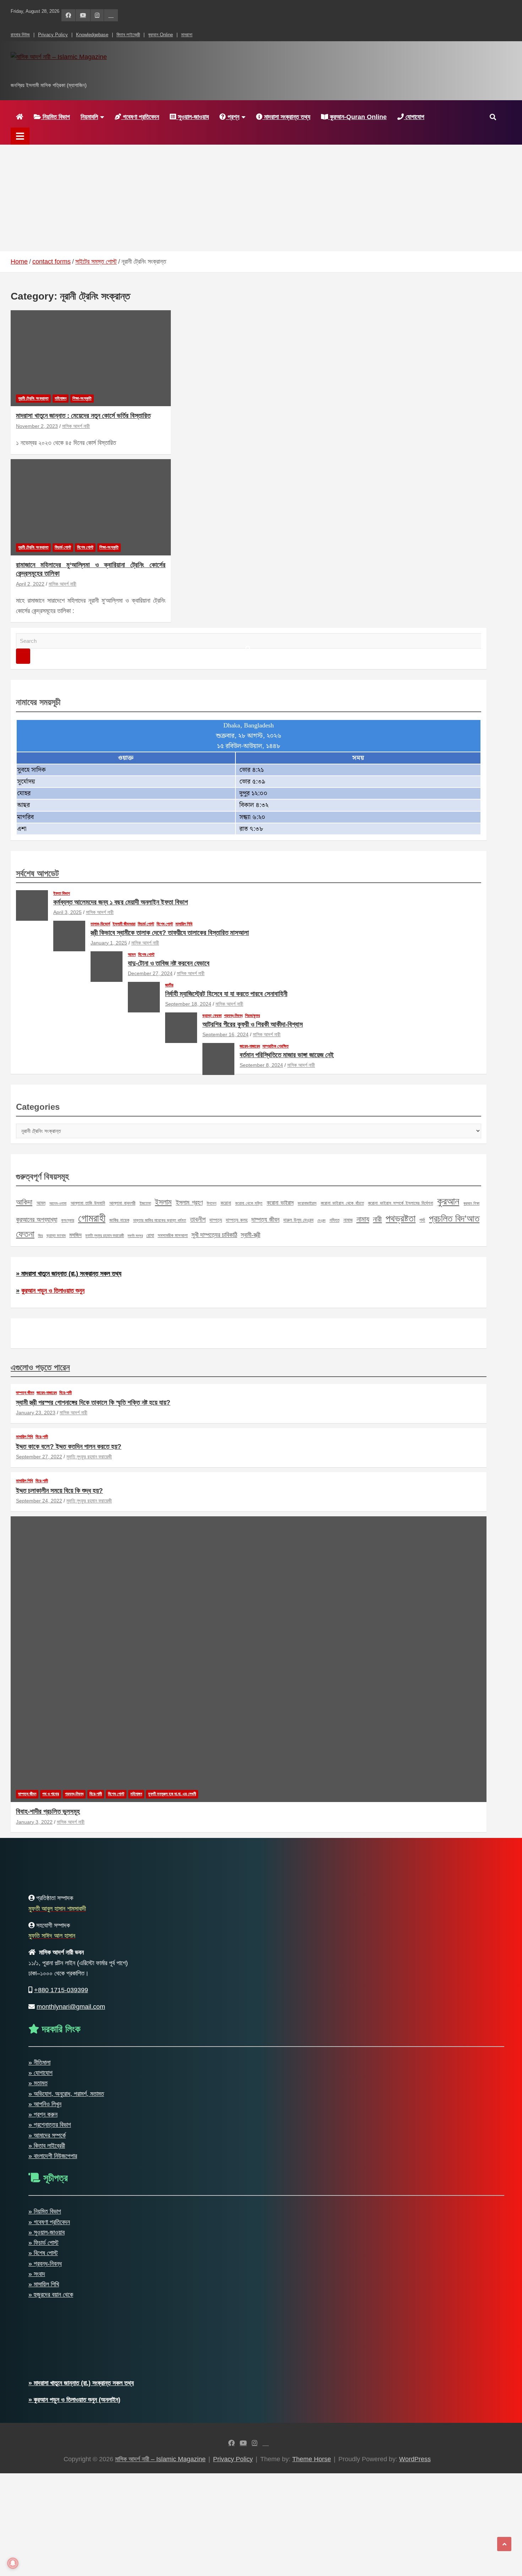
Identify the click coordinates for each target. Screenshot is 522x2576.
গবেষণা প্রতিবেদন (140, 117)
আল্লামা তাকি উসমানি (88, 1203)
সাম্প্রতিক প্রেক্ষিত (276, 1046)
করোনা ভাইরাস (280, 1203)
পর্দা (422, 1220)
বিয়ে (40, 1236)
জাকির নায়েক (119, 1220)
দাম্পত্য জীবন (265, 1220)
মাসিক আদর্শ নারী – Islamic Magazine (115, 72)
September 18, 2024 (188, 1004)
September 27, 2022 (39, 1457)
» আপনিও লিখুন (45, 2104)
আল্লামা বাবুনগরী (123, 1203)
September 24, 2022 (39, 1501)
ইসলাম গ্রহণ (189, 1203)
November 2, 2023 (37, 426)
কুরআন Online (161, 35)
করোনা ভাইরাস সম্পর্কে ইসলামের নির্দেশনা (400, 1203)
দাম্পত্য (216, 1220)
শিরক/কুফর (252, 1016)
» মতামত (38, 2083)
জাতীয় (169, 985)
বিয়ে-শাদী (66, 1393)
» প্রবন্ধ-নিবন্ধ (45, 2264)
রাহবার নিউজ (20, 35)
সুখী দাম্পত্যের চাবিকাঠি (214, 1235)
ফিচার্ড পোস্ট (63, 547)
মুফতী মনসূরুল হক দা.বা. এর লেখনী (172, 1794)
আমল (132, 954)
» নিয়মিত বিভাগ (45, 2211)
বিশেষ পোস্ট (85, 547)
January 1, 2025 (109, 943)
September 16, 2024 (225, 1034)
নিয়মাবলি (89, 117)
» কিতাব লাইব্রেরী (47, 2146)
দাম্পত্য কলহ (237, 1220)
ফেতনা (25, 1234)
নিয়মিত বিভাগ (55, 117)
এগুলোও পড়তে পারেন (40, 1367)
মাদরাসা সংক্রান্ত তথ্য (286, 117)
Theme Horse (312, 2459)
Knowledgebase (92, 35)
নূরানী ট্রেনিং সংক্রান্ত (33, 398)
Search (23, 656)
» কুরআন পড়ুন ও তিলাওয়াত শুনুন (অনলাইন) (74, 2400)
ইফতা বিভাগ (62, 893)
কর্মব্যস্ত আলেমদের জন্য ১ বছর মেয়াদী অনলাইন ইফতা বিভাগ (121, 902)
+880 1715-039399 (61, 1990)
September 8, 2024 (261, 1065)
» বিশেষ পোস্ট (43, 2253)
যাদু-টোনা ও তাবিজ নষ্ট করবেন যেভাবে (169, 963)
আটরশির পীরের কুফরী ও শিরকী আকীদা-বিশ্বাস (253, 1024)
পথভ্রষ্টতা (401, 1219)
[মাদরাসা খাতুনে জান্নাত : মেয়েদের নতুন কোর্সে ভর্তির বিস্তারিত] (91, 358)
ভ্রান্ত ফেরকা (212, 1016)
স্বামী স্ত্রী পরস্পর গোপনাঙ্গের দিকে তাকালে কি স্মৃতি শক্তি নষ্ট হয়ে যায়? (93, 1402)
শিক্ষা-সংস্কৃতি (82, 398)
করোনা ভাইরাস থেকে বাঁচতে (342, 1203)
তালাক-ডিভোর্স (100, 924)
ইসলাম (163, 1202)
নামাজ (348, 1220)
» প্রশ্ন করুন (43, 2114)
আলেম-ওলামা (58, 1203)
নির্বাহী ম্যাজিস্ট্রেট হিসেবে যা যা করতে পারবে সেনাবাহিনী (226, 994)
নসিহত (335, 1220)
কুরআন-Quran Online (357, 117)
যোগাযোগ (414, 117)
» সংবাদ (37, 2274)
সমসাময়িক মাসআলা (173, 1235)
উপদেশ (211, 1203)
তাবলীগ (198, 1219)
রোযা (150, 1235)
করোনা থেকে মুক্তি (249, 1203)
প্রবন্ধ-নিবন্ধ (233, 1016)
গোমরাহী (92, 1218)
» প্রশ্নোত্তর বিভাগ (50, 2125)
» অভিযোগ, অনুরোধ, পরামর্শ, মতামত (66, 2094)
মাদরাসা (187, 35)
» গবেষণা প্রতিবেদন (49, 2222)
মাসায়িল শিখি (184, 924)
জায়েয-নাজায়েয (250, 1046)
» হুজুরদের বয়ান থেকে (51, 2295)
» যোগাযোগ (40, 2073)
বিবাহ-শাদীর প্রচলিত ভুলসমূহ (48, 1811)
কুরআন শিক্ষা (472, 1203)
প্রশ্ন (233, 117)
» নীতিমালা (39, 2063)
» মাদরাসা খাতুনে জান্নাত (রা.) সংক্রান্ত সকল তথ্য (69, 1274)
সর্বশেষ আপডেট (37, 873)
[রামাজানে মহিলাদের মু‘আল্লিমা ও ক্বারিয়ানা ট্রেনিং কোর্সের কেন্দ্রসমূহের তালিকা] (91, 507)
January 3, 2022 (34, 1822)
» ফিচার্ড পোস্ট (43, 2243)
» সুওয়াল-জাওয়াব (47, 2232)
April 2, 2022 (30, 584)
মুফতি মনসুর (135, 1236)
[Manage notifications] (13, 2563)
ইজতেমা (145, 1203)
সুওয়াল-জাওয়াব (192, 117)
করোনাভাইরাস (307, 1203)
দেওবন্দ (322, 1220)
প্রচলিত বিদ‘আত (454, 1219)
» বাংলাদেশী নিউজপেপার (53, 2156)
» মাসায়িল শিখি (44, 2284)
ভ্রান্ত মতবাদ (56, 1236)
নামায (363, 1219)
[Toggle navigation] (20, 136)
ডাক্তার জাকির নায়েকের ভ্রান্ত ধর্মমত (160, 1220)
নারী (377, 1219)
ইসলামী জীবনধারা (124, 924)
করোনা (226, 1203)
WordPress (415, 2459)
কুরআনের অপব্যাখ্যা (37, 1219)
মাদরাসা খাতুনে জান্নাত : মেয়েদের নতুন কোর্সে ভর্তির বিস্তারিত (83, 416)
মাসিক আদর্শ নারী (76, 426)
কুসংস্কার (68, 1220)
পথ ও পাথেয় (51, 1794)
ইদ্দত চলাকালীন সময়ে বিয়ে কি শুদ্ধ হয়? (59, 1491)
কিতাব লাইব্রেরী (128, 35)
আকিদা (24, 1202)
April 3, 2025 (67, 912)
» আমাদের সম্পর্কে (47, 2135)
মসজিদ (75, 1235)
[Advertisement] (261, 198)
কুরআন (448, 1201)
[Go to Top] (504, 2544)
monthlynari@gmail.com (71, 2007)
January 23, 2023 (36, 1413)
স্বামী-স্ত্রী (251, 1235)
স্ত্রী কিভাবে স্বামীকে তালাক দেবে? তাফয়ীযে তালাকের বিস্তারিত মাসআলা (170, 933)
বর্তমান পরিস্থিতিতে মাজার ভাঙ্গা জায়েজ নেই (287, 1055)
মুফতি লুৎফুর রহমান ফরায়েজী (105, 1236)
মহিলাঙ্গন (61, 398)
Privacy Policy (53, 35)
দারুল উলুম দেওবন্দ (298, 1220)
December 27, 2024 (150, 973)
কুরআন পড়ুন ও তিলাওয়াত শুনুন (53, 1291)
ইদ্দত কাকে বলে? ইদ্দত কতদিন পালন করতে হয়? (69, 1446)
